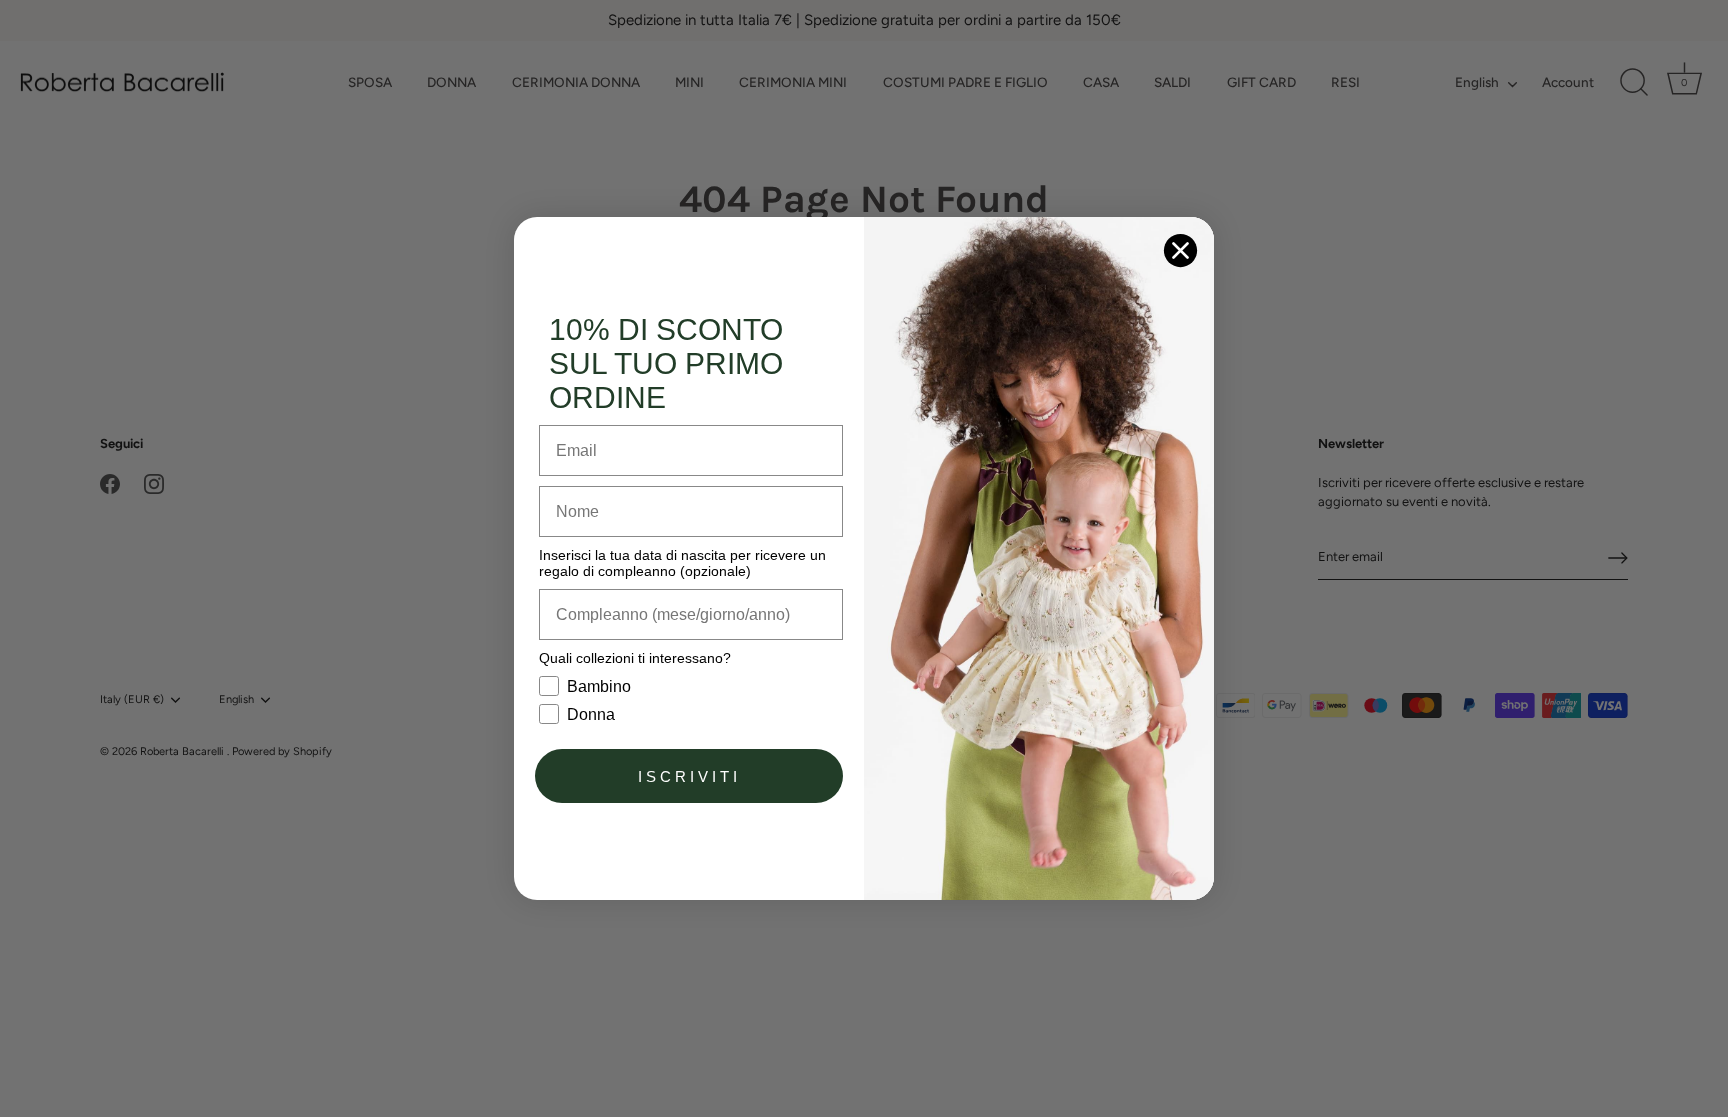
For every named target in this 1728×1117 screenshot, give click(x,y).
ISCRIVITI (689, 776)
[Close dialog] (1180, 250)
